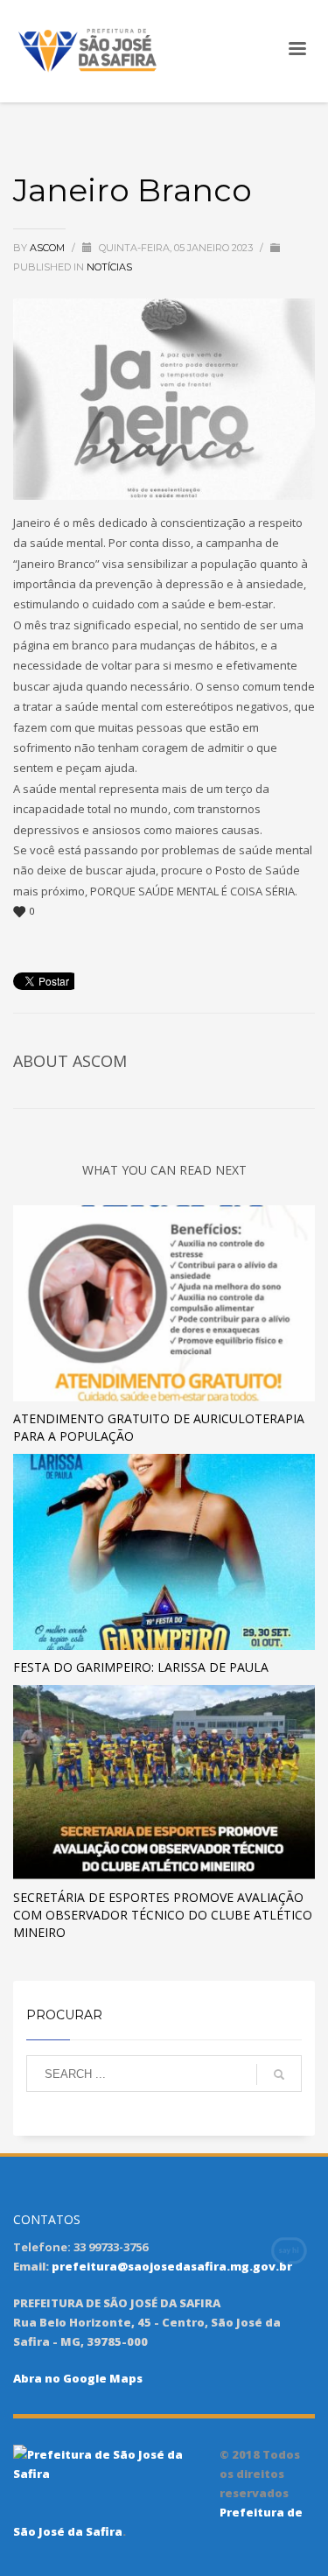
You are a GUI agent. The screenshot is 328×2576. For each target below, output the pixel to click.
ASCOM (49, 248)
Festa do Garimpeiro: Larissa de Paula (141, 1667)
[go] (279, 2074)
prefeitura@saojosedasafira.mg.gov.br (172, 2266)
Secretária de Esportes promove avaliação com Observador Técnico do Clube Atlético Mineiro (163, 1915)
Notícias (109, 267)
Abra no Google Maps (78, 2378)
